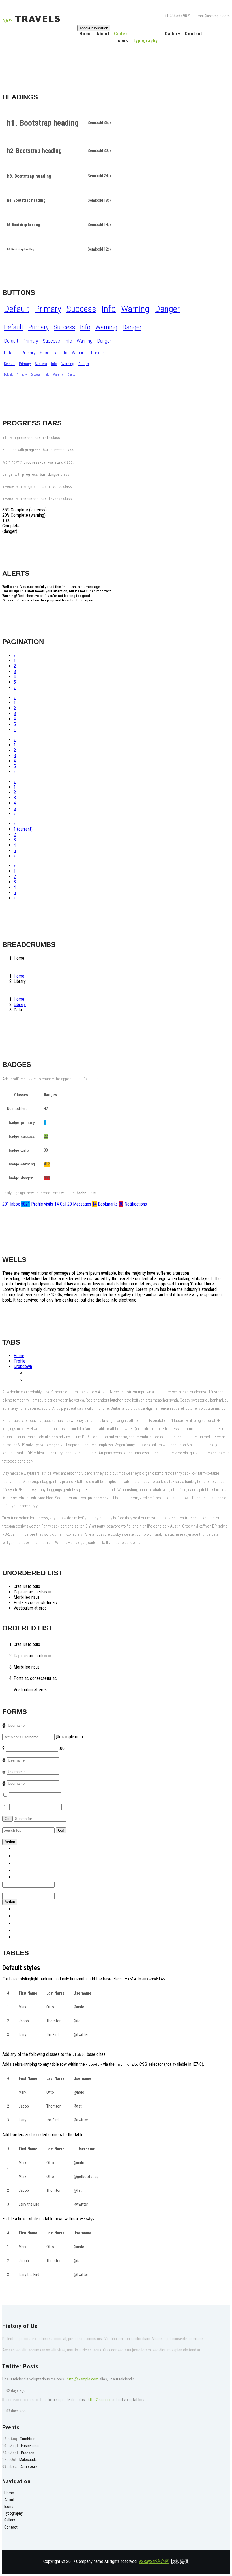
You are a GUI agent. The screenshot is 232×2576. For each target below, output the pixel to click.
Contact (194, 34)
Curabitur (27, 2439)
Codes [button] (121, 34)
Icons (122, 41)
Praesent (28, 2453)
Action (10, 1842)
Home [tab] (19, 1356)
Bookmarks (106, 1204)
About (103, 34)
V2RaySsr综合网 (154, 2561)
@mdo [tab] (31, 1380)
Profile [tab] (20, 1361)
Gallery (172, 34)
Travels (32, 19)
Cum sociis (29, 2467)
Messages (80, 1204)
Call (61, 1204)
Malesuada (28, 2460)
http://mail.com (100, 2400)
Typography (145, 41)
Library (20, 1004)
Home (86, 34)
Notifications (133, 1204)
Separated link (26, 1877)
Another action (26, 1856)
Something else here (32, 1863)
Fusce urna (30, 2446)
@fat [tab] (29, 1373)
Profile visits (38, 1204)
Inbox (12, 1204)
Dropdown (23, 1366)
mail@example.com (214, 16)
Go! (7, 1819)
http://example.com (83, 2379)
